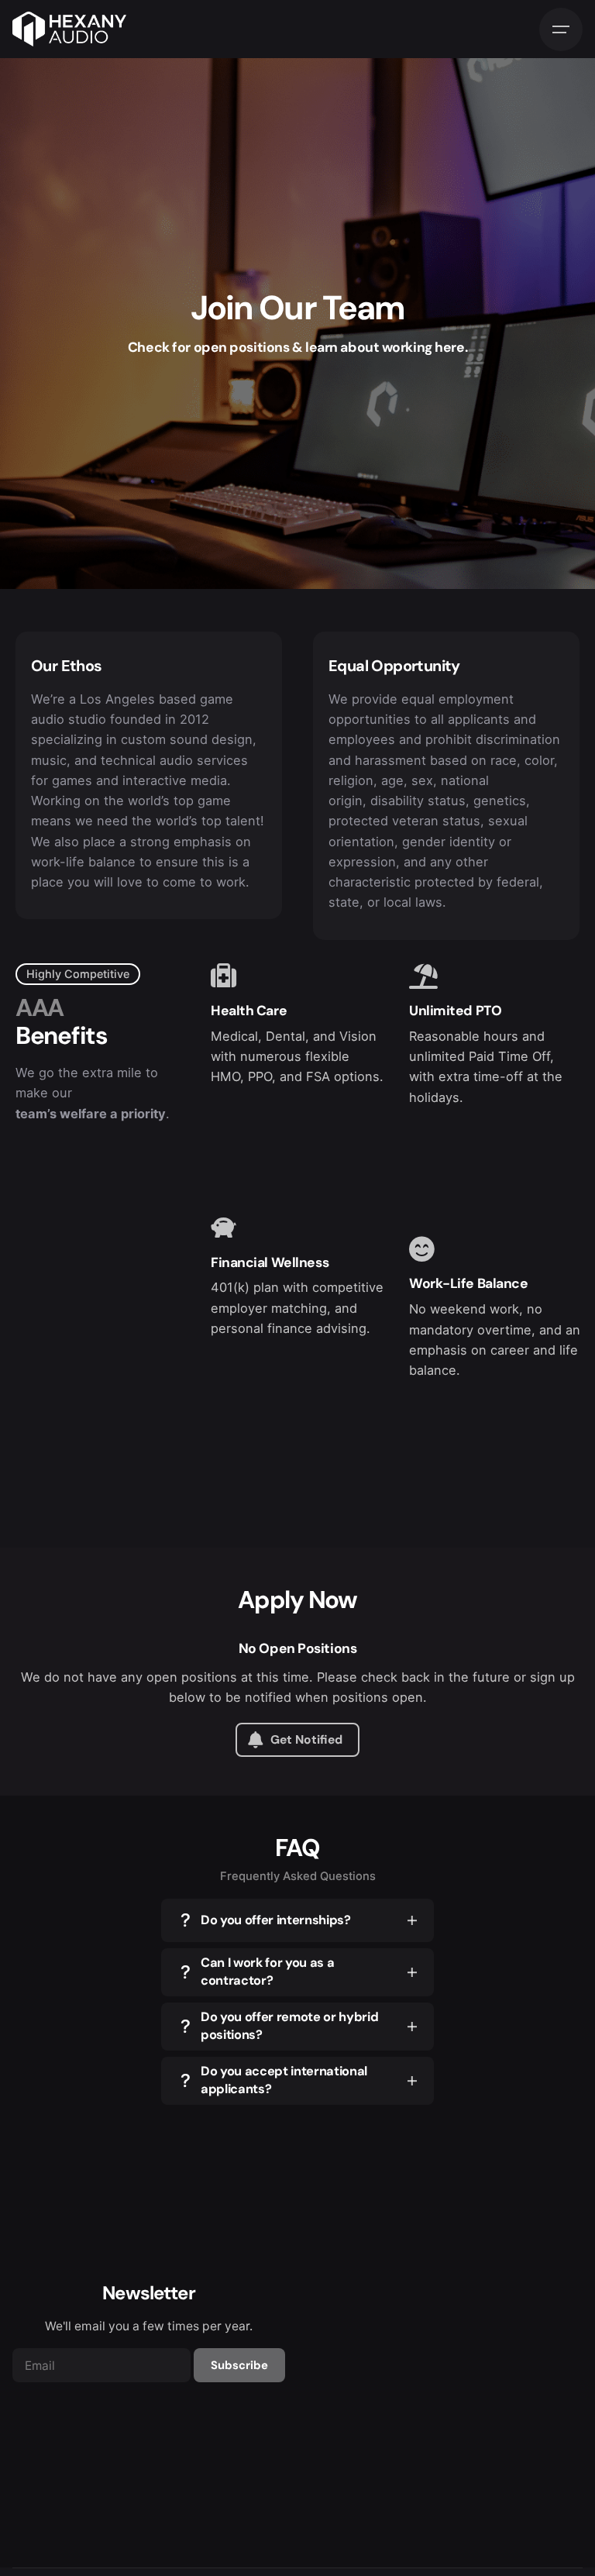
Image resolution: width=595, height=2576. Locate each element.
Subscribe (239, 2365)
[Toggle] (412, 1920)
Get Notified (306, 1740)
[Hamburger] (561, 29)
